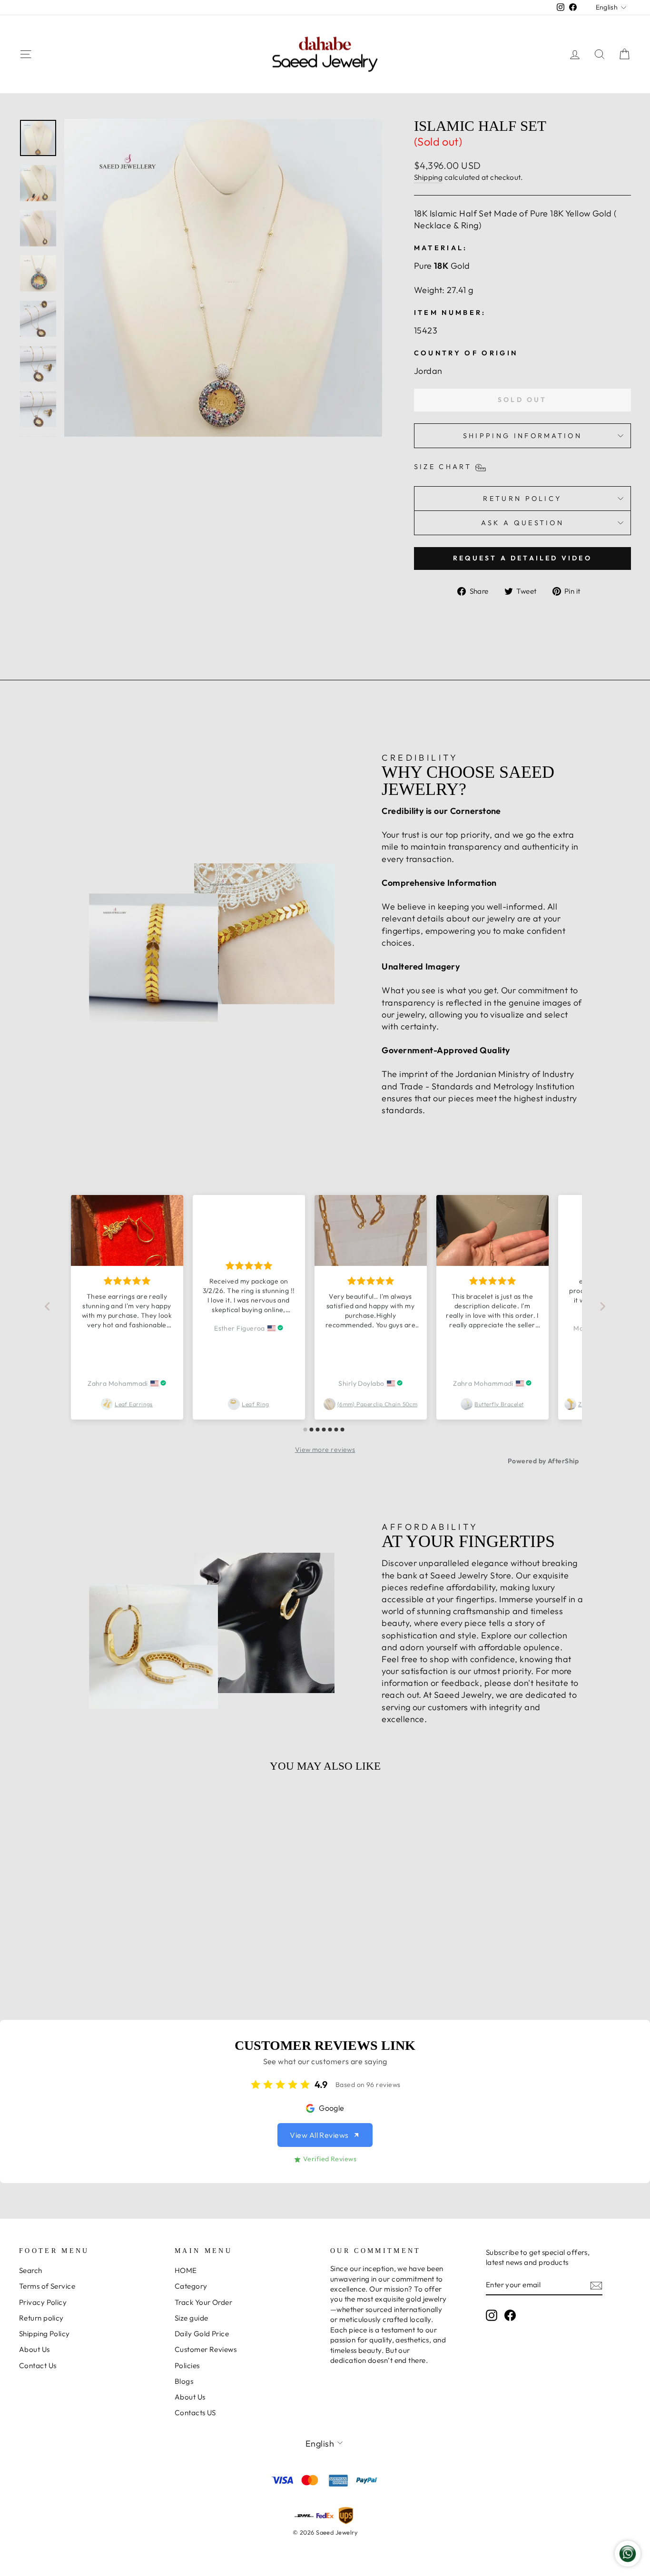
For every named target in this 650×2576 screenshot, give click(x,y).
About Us (34, 2349)
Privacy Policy (43, 2302)
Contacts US (195, 2413)
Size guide (192, 2318)
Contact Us (38, 2365)
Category (191, 2286)
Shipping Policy (44, 2334)
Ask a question (522, 523)
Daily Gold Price (202, 2334)
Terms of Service (47, 2286)
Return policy (41, 2318)
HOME (186, 2270)
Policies (187, 2365)
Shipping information (522, 436)
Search (31, 2270)
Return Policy (522, 499)
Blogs (184, 2381)
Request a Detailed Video (522, 558)
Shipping (428, 177)
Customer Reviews (206, 2349)
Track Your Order (203, 2302)
